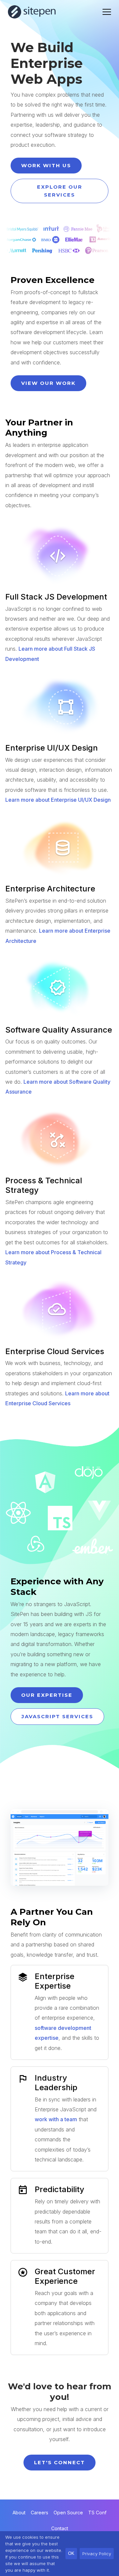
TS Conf (97, 2513)
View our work (48, 383)
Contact (60, 2528)
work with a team (56, 2119)
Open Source (68, 2513)
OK (71, 2553)
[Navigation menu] (107, 12)
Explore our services (60, 191)
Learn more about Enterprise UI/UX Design (58, 800)
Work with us (46, 165)
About (19, 2513)
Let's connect (59, 2462)
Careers (40, 2513)
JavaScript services (57, 1716)
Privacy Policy (97, 2554)
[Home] (32, 12)
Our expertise (47, 1695)
